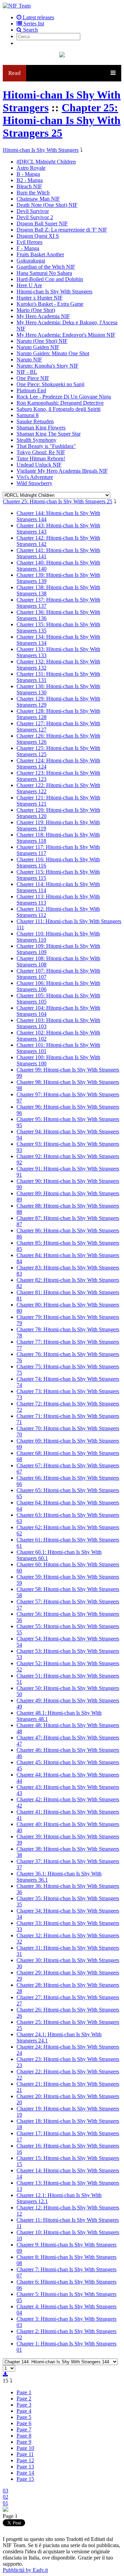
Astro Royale (31, 168)
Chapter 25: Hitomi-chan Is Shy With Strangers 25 (62, 120)
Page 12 (25, 2460)
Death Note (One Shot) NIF (47, 205)
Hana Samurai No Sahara (44, 273)
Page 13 (25, 2467)
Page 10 (25, 2448)
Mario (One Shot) (36, 310)
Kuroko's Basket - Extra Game (50, 304)
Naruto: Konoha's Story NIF (48, 366)
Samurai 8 (28, 415)
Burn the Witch (33, 193)
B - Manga (28, 174)
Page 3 (24, 2405)
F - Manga (28, 248)
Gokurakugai (31, 261)
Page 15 (25, 2479)
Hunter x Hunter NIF (40, 298)
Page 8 (24, 2436)
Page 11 (25, 2454)
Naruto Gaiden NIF (38, 347)
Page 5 (24, 2417)
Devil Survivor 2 (35, 217)
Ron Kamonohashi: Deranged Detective (60, 403)
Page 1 (24, 2392)
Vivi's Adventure (35, 477)
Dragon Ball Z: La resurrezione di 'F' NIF (62, 230)
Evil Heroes (29, 242)
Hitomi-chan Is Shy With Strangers (41, 150)
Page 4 (24, 2411)
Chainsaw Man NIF (38, 199)
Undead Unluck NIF (39, 465)
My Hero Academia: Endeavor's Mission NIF (66, 335)
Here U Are (29, 285)
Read (14, 73)
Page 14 (25, 2473)
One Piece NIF (33, 378)
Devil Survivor (33, 211)
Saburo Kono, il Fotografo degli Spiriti (59, 409)
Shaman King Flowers (41, 428)
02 (6, 2497)
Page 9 (24, 2442)
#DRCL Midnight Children (46, 162)
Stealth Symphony (37, 440)
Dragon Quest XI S (38, 236)
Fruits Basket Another (40, 254)
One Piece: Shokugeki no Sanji (50, 384)
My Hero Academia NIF (43, 316)
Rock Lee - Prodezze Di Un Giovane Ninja (64, 397)
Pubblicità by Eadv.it (25, 2570)
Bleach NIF (29, 186)
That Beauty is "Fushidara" (46, 446)
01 (6, 2503)
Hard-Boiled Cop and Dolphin (50, 279)
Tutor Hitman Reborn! (41, 458)
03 (6, 2491)
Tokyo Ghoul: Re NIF (41, 452)
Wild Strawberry (34, 483)
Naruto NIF (29, 360)
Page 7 (24, 2429)
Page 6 (24, 2423)
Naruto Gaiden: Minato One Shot (53, 353)
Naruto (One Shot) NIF (42, 341)
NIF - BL (27, 372)
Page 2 (24, 2399)
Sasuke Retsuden (35, 421)
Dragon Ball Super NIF (42, 223)
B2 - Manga (30, 180)
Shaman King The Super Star (49, 434)
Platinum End (31, 390)
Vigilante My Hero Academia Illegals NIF (62, 471)
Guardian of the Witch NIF (46, 267)
